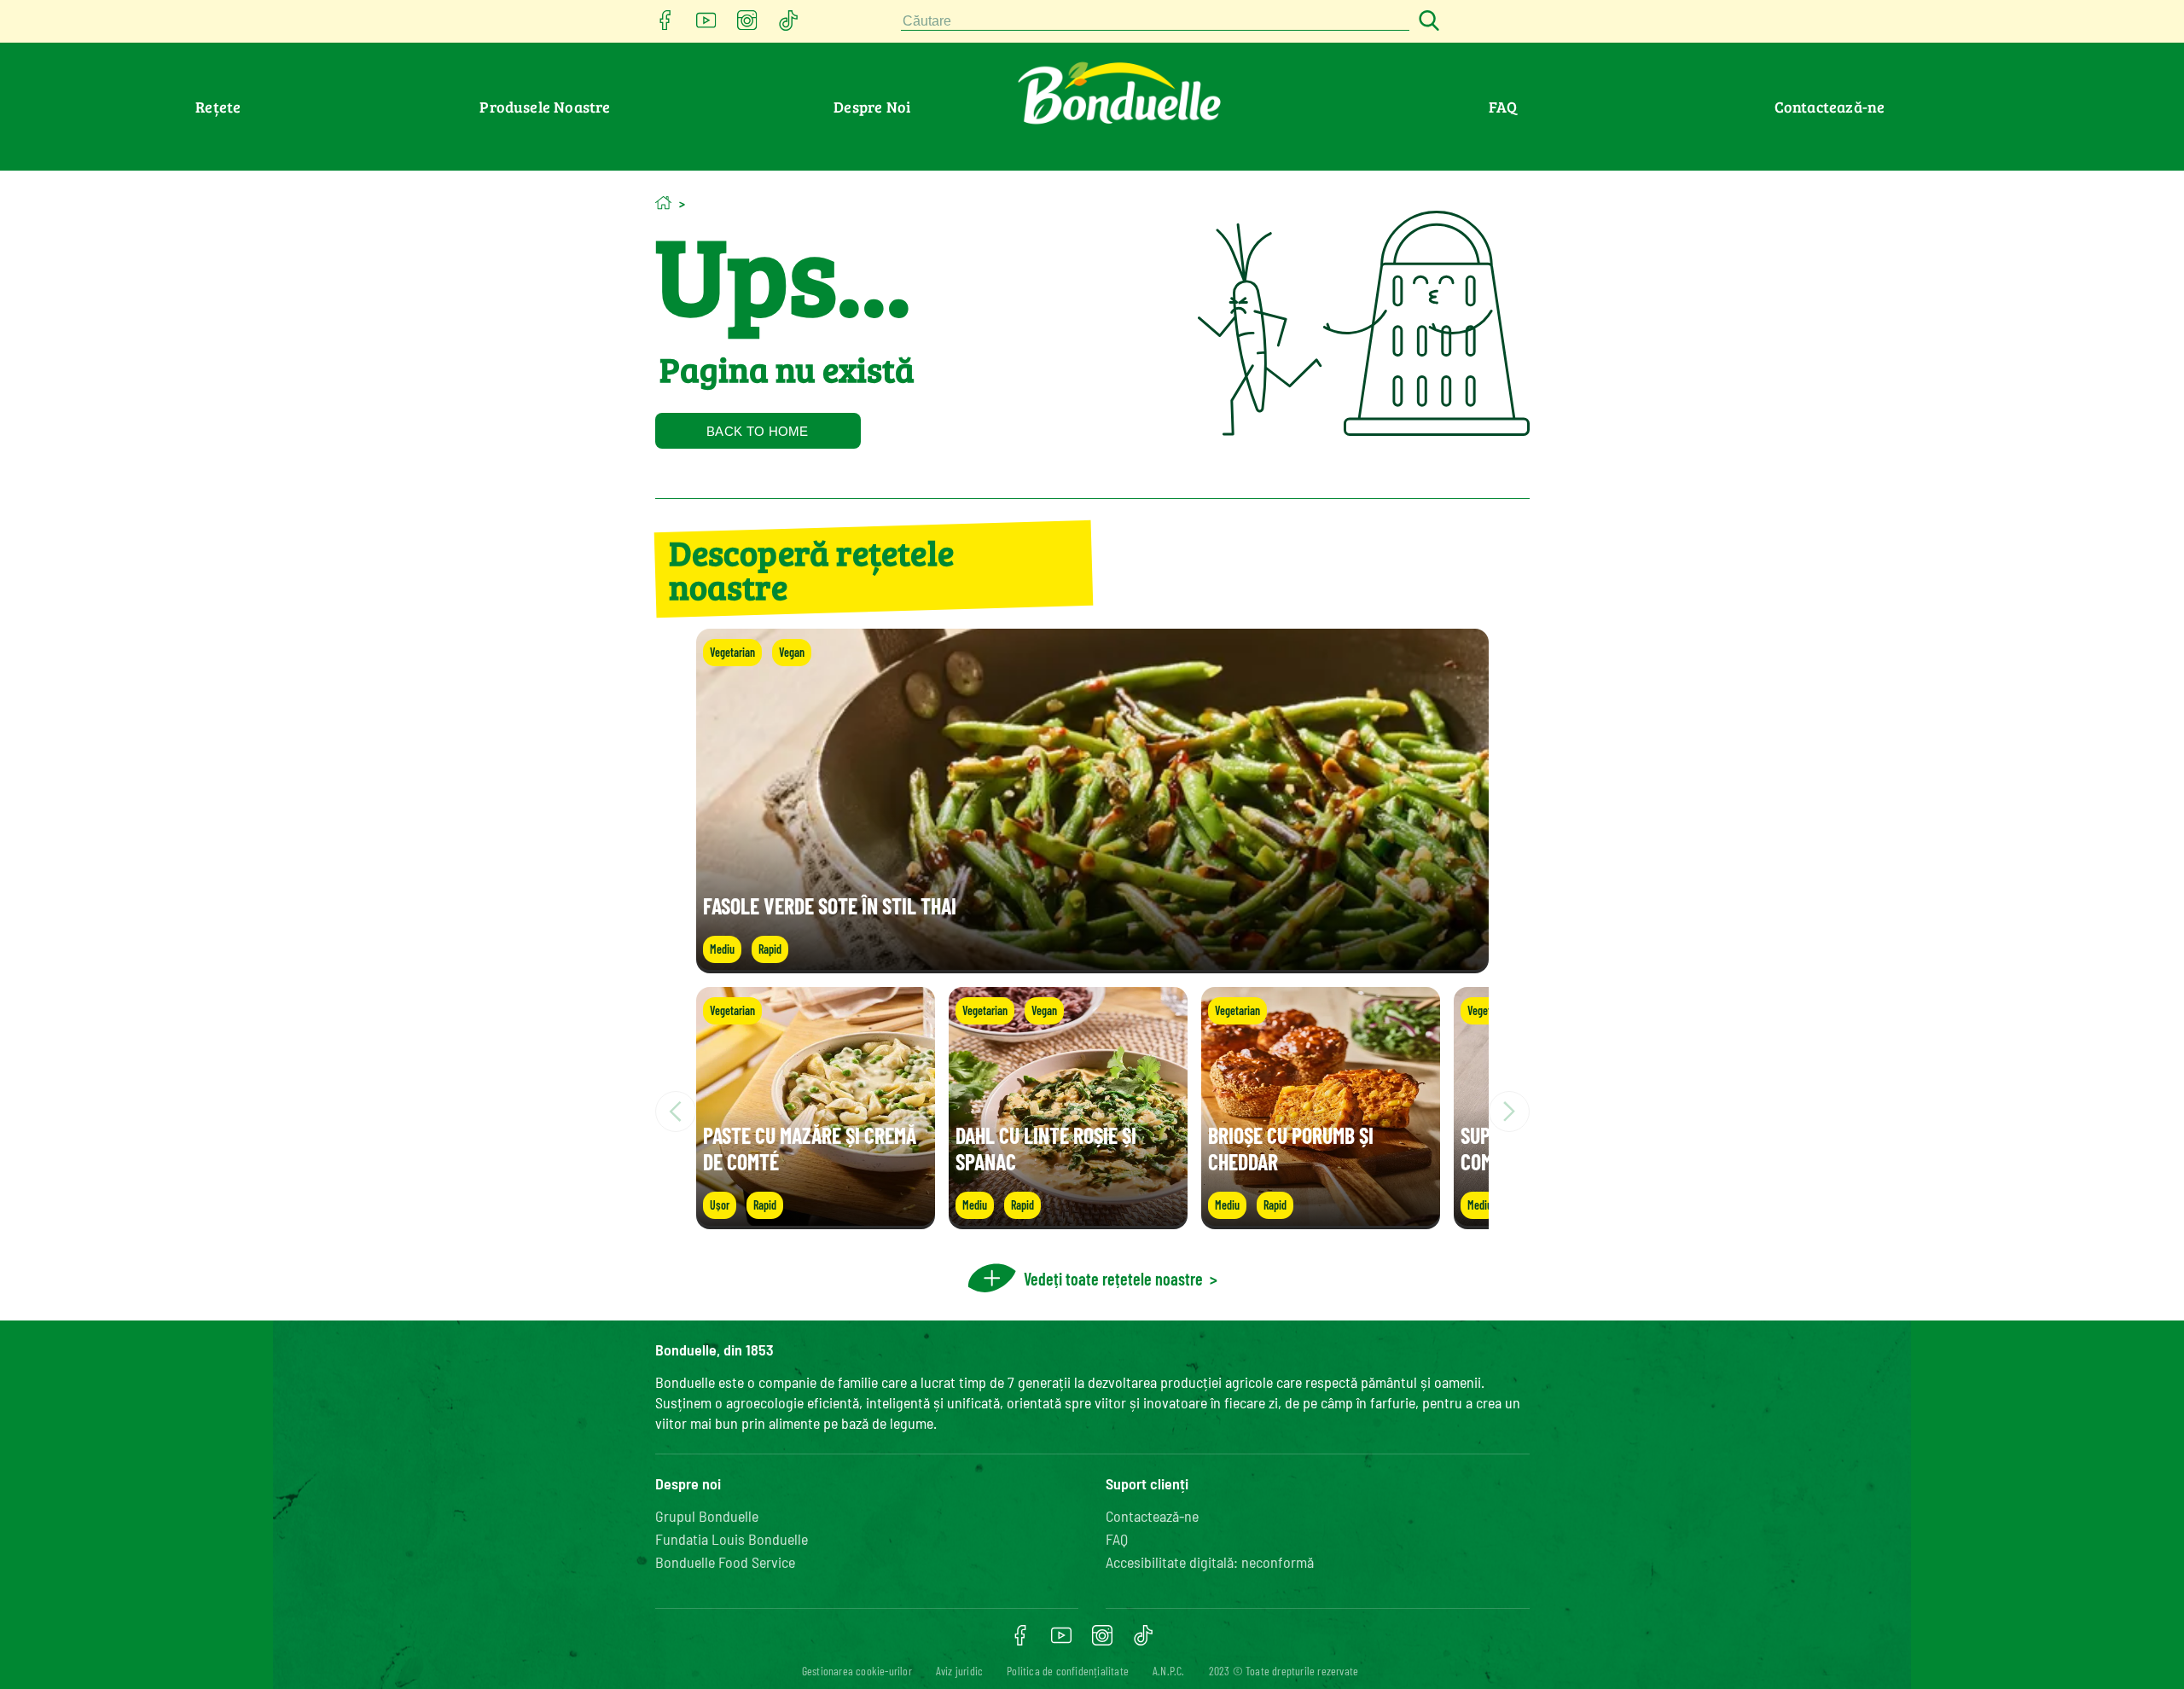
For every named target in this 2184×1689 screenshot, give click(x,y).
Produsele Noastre (545, 107)
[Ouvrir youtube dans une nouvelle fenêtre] (706, 25)
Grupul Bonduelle (707, 1516)
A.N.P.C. (1169, 1671)
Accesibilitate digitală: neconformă (1210, 1562)
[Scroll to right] (1509, 1111)
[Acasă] (663, 203)
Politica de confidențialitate (1068, 1671)
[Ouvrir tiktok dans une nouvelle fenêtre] (788, 25)
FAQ (1503, 107)
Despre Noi (872, 107)
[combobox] (1155, 22)
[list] (1092, 1111)
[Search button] (1426, 22)
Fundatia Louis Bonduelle (732, 1539)
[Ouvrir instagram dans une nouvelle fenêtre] (747, 25)
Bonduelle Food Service (725, 1562)
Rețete (218, 107)
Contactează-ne (1830, 107)
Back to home (758, 431)
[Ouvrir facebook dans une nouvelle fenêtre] (665, 25)
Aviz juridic (959, 1671)
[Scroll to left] (676, 1111)
